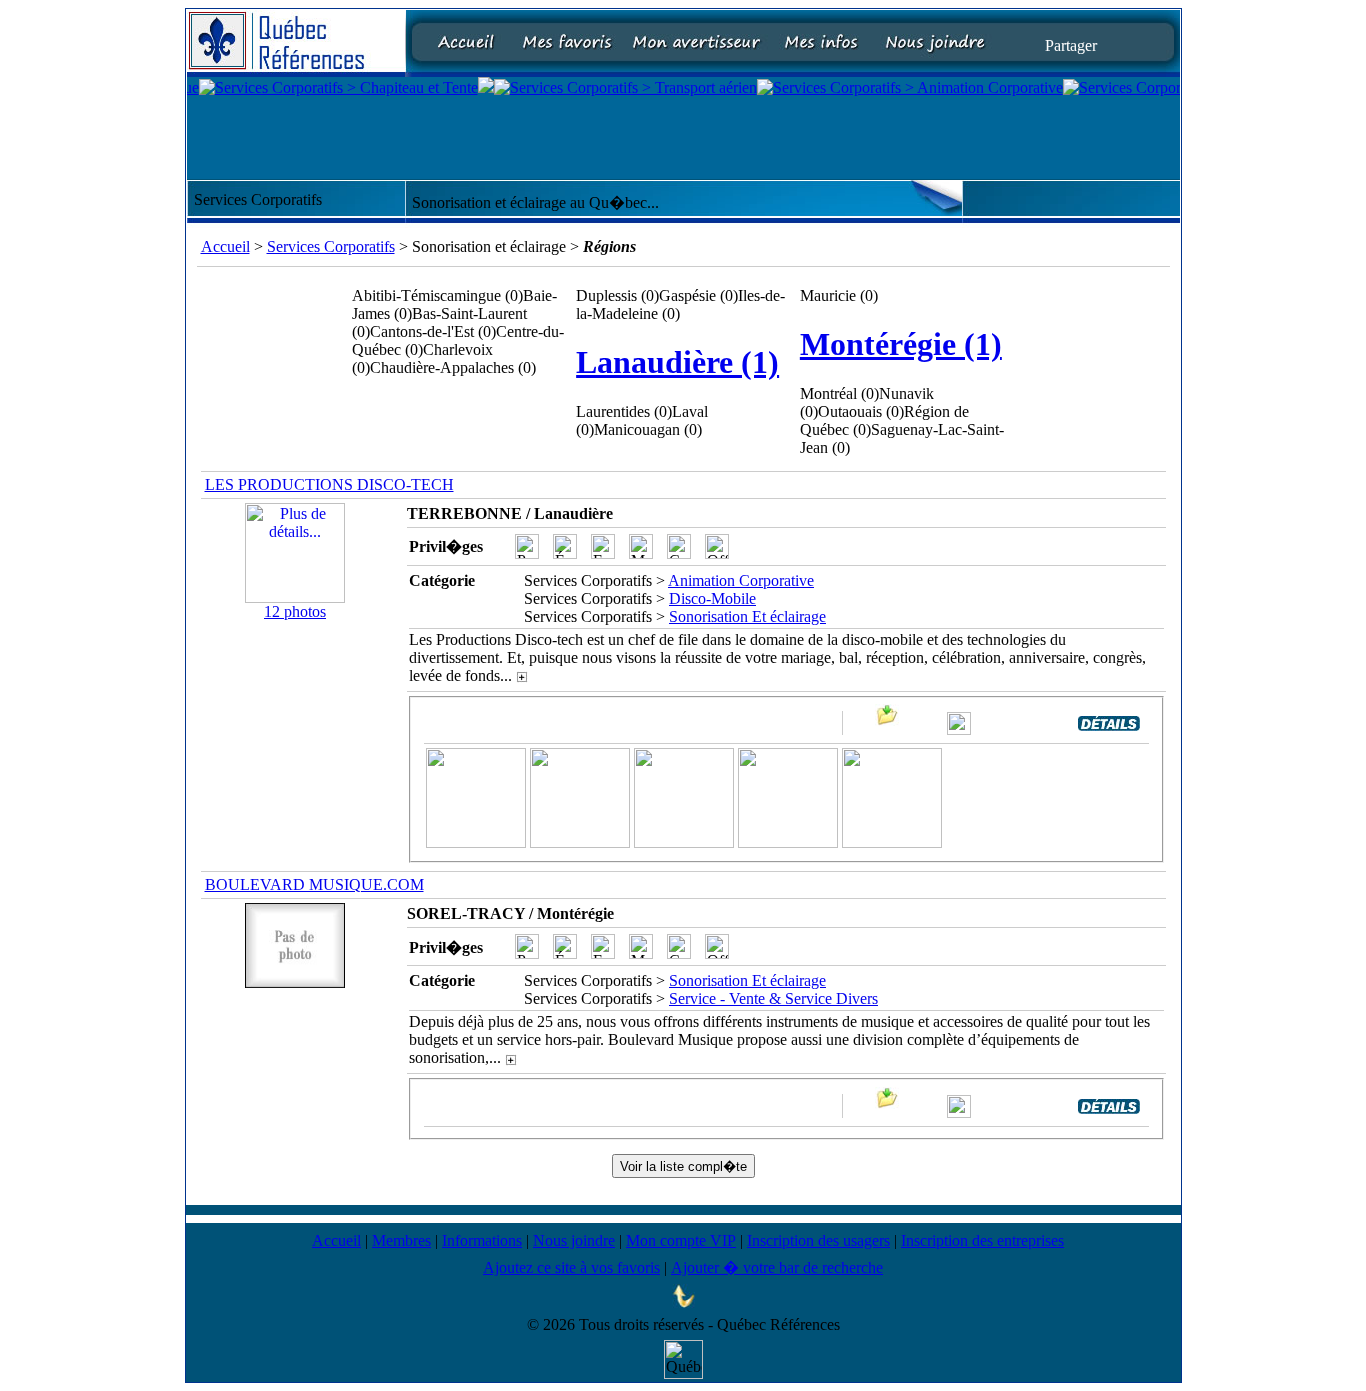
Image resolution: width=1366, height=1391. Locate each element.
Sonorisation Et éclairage (747, 616)
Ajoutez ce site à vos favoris (571, 1267)
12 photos (295, 611)
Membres (401, 1240)
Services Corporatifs (331, 246)
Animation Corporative (741, 580)
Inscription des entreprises (982, 1240)
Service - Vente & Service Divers (773, 998)
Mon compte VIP (681, 1240)
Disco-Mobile (712, 598)
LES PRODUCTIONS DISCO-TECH (329, 484)
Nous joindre (574, 1240)
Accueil (225, 246)
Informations (482, 1240)
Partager (1071, 44)
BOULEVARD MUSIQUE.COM (314, 884)
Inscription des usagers (818, 1240)
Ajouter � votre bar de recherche (777, 1267)
